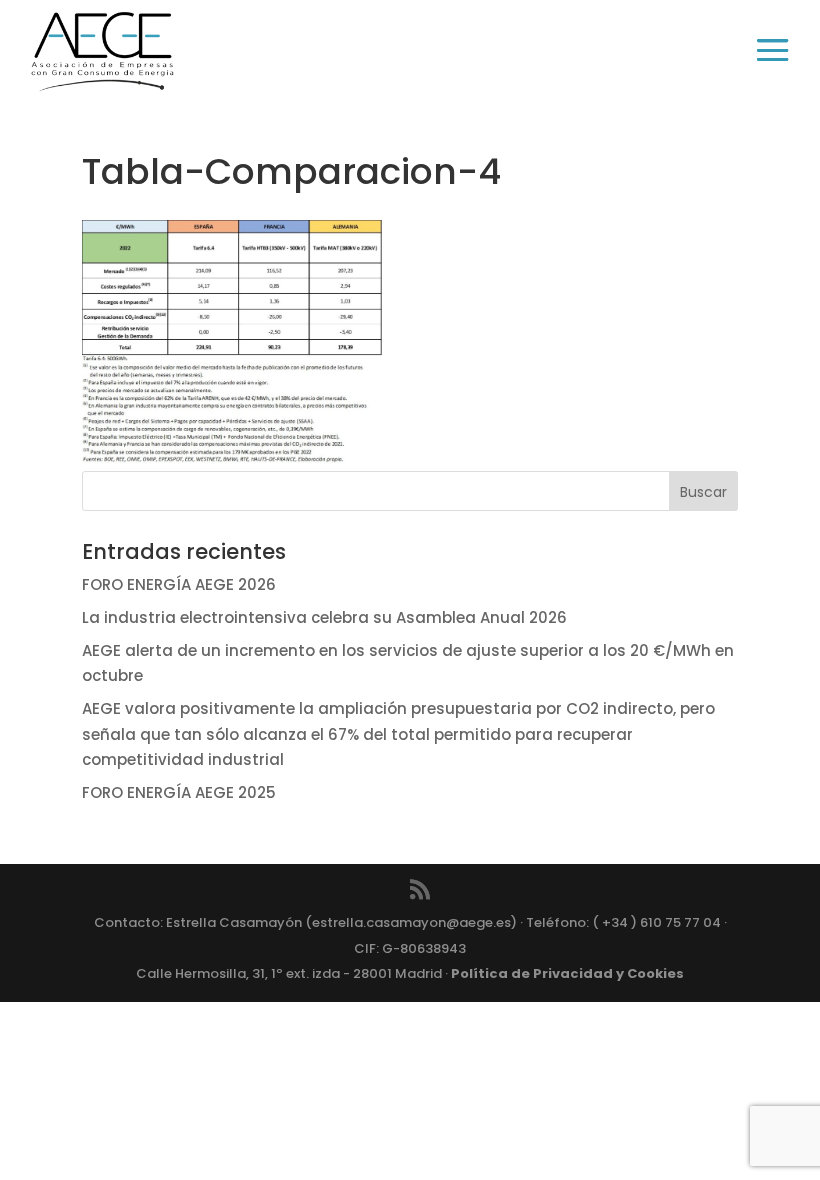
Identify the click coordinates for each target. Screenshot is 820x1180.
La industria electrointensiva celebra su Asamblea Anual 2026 (324, 617)
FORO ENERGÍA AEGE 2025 (179, 792)
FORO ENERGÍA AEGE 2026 (179, 584)
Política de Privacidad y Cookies (567, 973)
